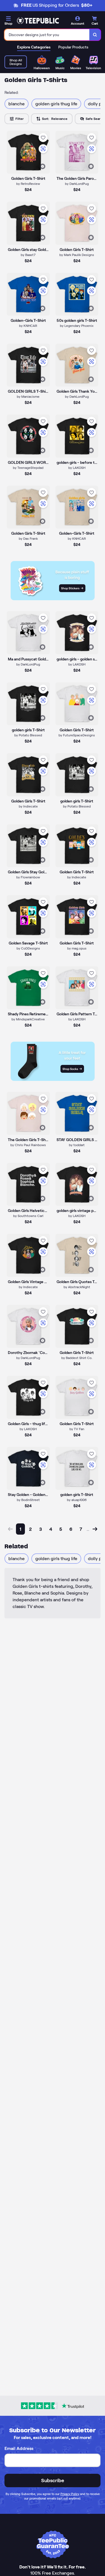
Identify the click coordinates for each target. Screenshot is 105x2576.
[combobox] (47, 35)
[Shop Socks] (53, 1079)
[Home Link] (38, 21)
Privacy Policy (70, 2494)
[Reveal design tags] (43, 166)
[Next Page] (95, 1529)
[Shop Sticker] (53, 599)
